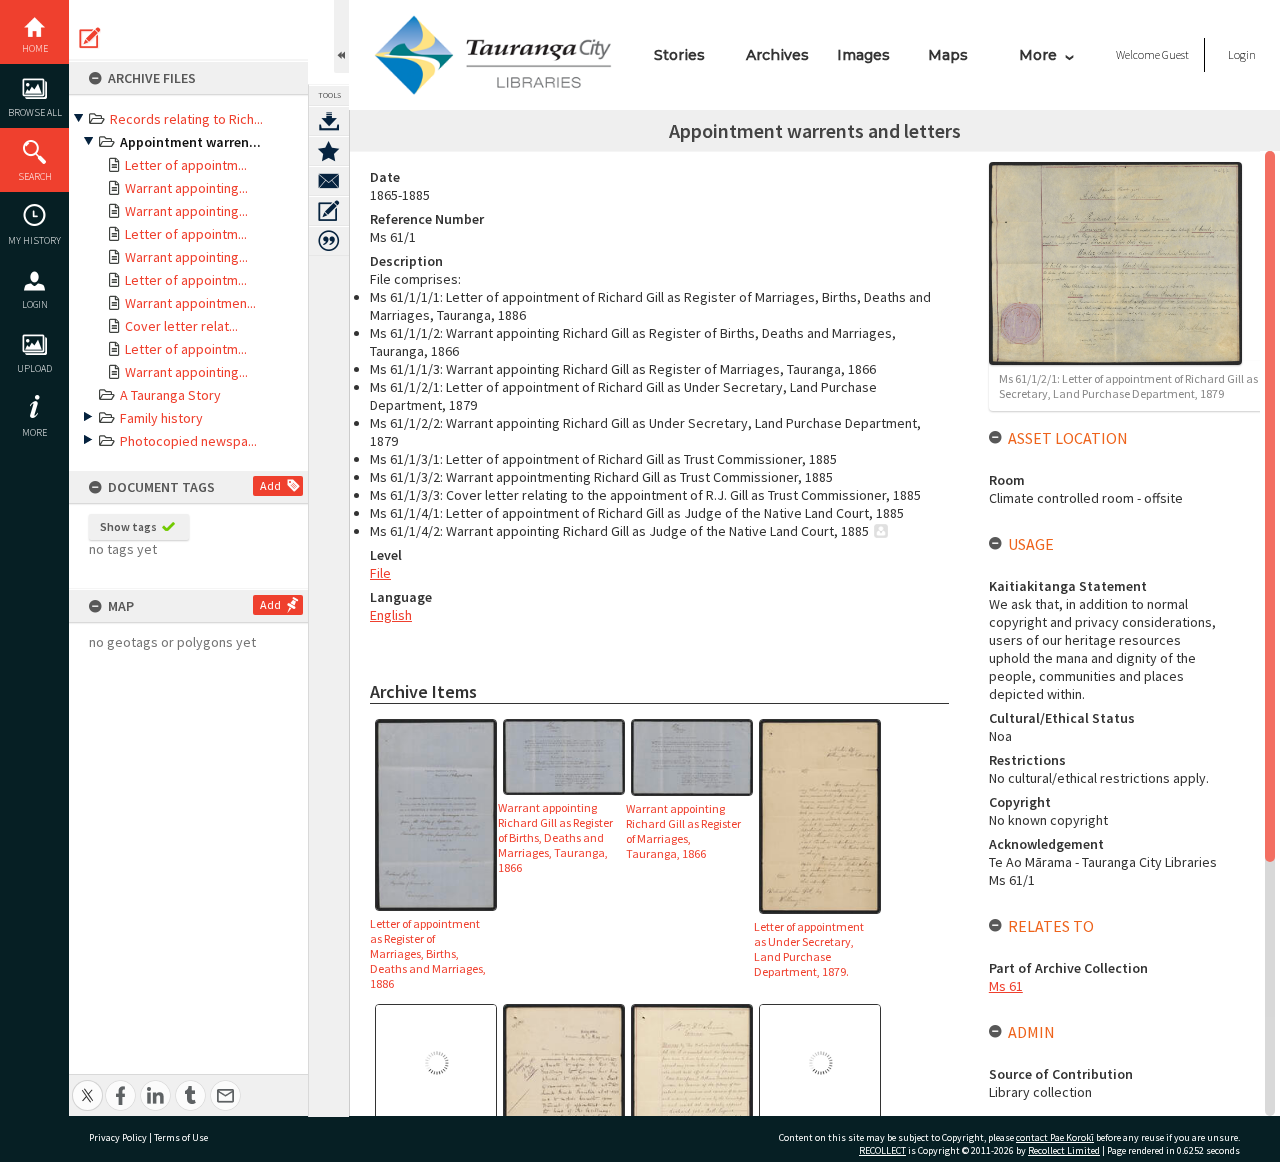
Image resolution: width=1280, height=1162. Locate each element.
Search (35, 176)
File (380, 573)
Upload (34, 368)
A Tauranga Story (170, 395)
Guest (1175, 54)
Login (35, 304)
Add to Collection (329, 151)
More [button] (34, 432)
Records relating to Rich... (186, 119)
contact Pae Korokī (1055, 1137)
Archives (777, 55)
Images (863, 55)
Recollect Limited (1064, 1150)
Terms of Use (181, 1137)
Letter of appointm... (186, 165)
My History (34, 240)
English (391, 615)
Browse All (35, 112)
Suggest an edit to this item (90, 38)
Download (329, 121)
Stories (679, 55)
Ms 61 (1006, 986)
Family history (161, 418)
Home (35, 48)
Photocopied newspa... (188, 441)
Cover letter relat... (181, 326)
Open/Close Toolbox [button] (341, 36)
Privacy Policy (118, 1137)
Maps (948, 55)
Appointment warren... (190, 142)
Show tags (128, 526)
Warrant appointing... (186, 188)
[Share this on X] (87, 1084)
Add (270, 485)
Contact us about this (329, 181)
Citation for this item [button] (329, 241)
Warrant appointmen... (190, 303)
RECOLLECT (882, 1150)
